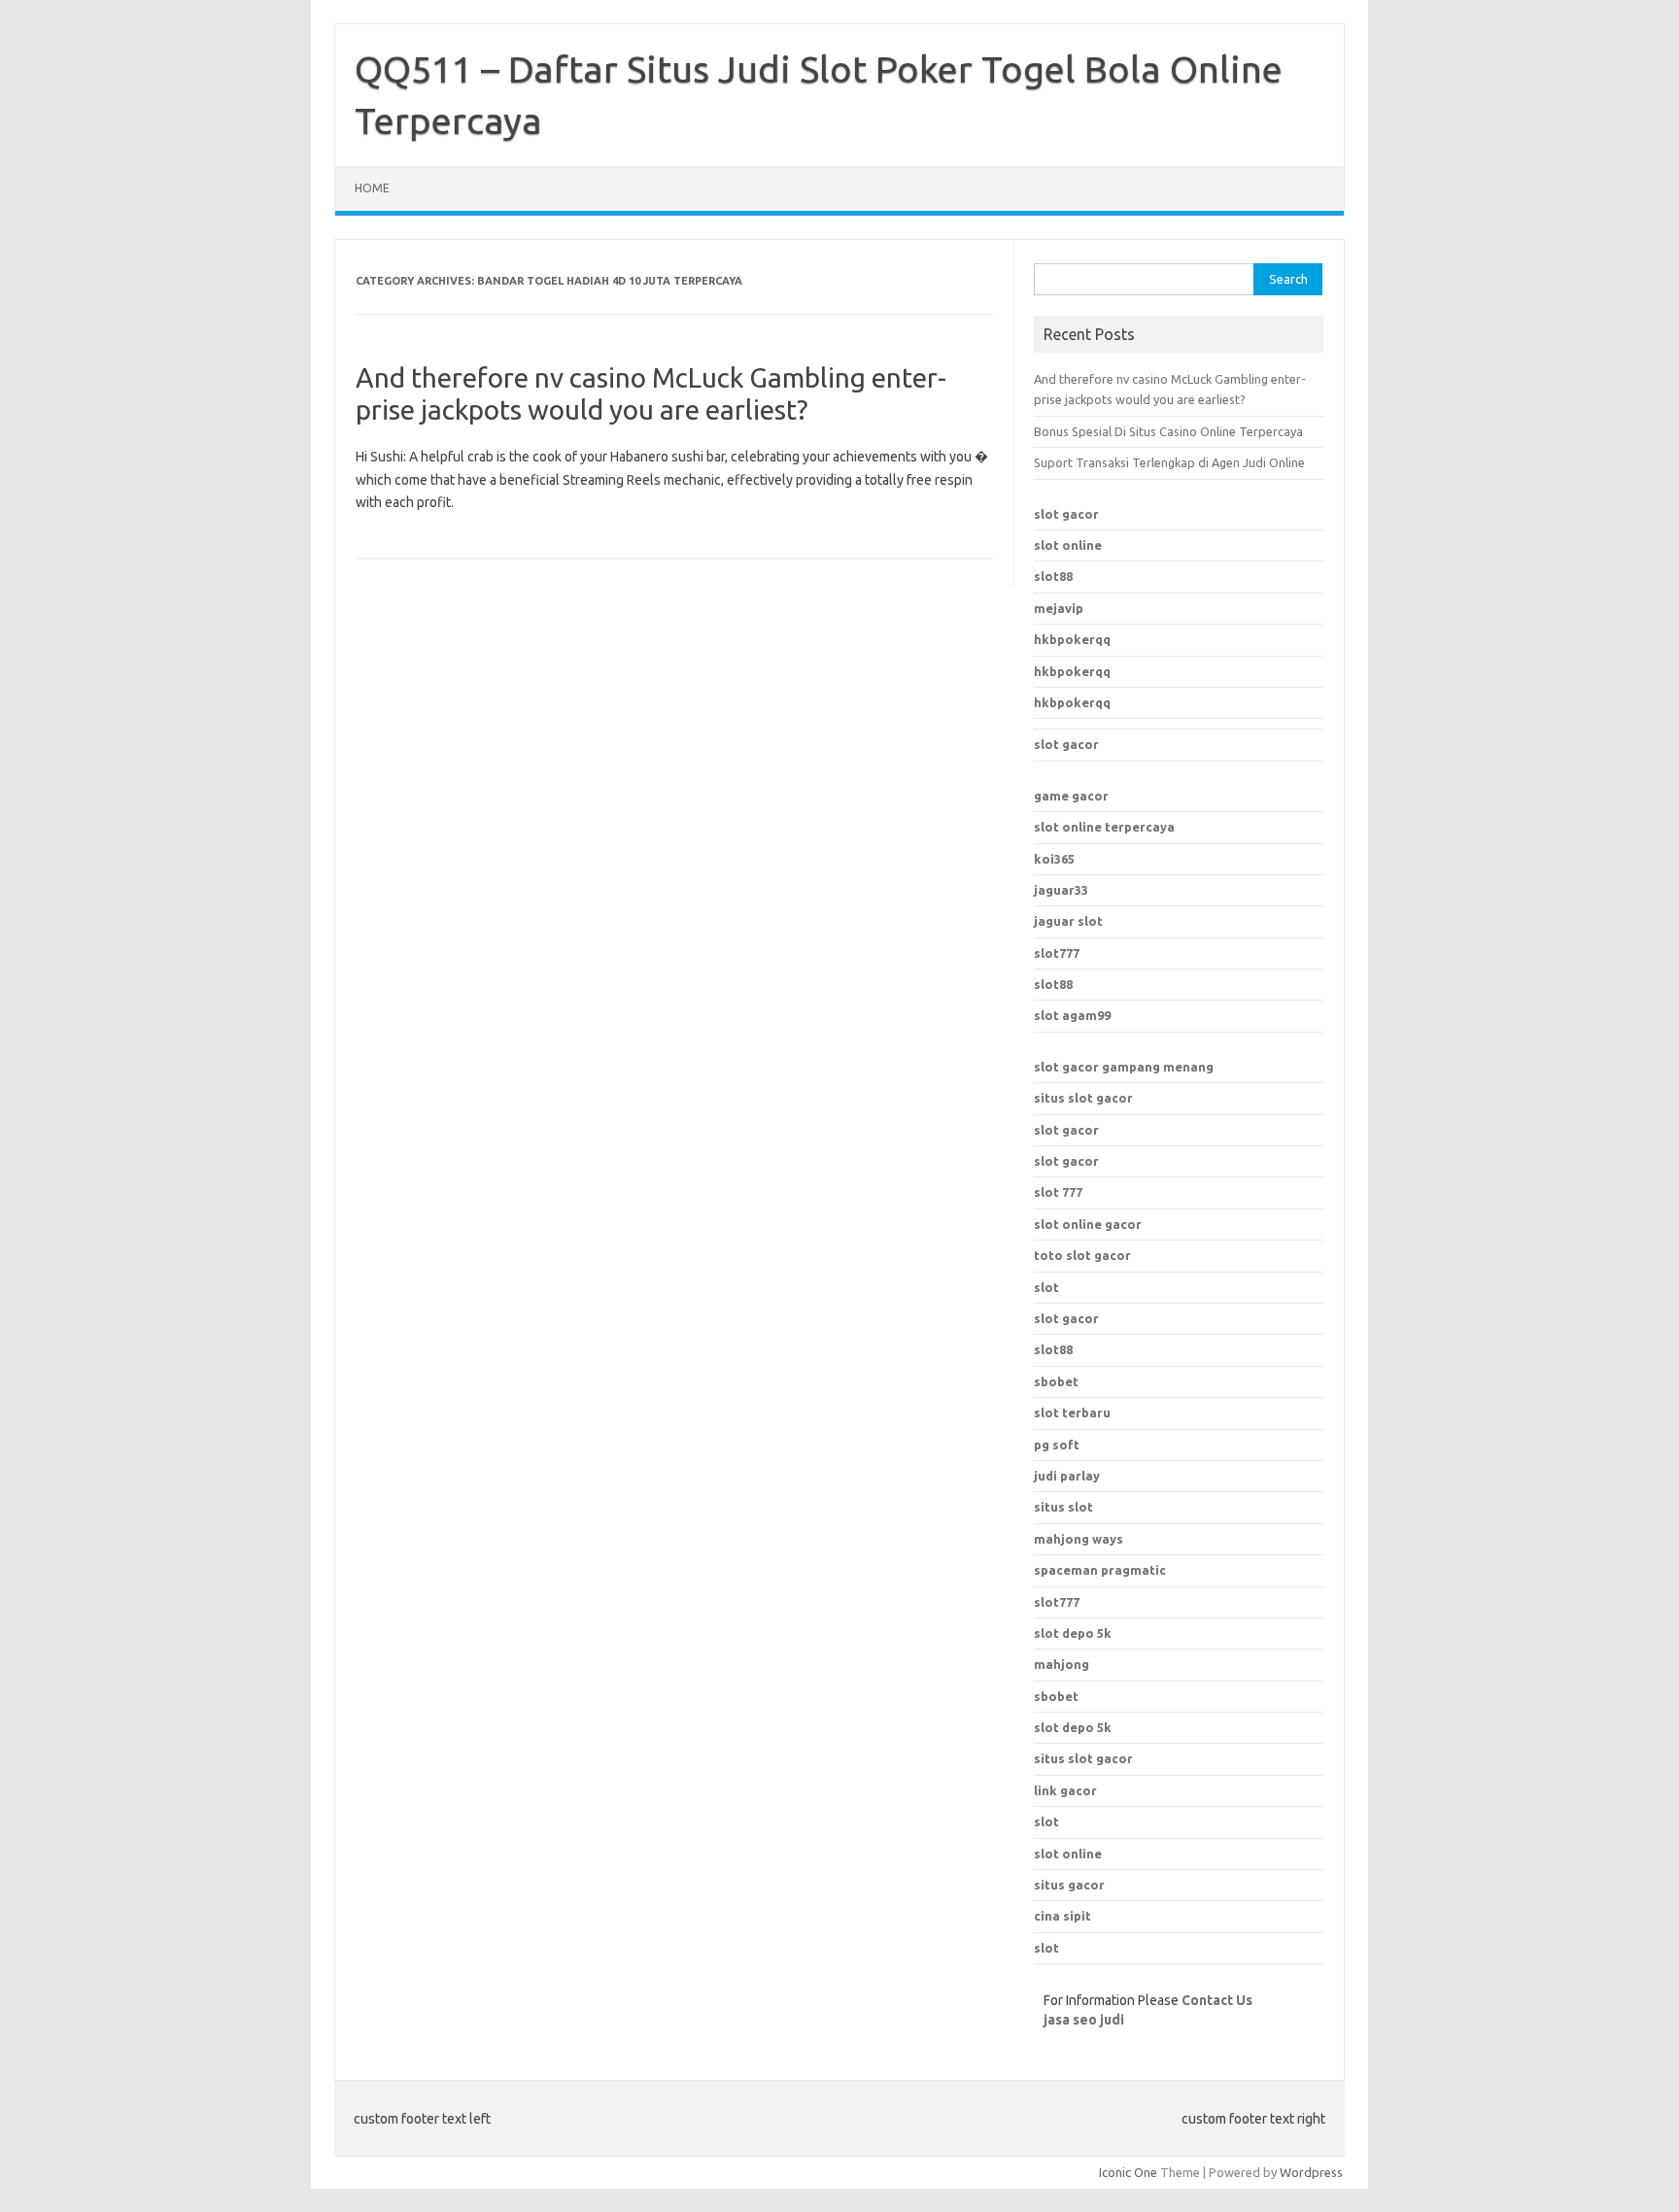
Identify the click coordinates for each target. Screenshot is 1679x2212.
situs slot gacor (1083, 1098)
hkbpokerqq (1072, 639)
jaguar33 (1061, 890)
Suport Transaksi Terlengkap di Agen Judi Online (1169, 462)
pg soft (1057, 1445)
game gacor (1071, 796)
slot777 (1057, 953)
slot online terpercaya (1104, 827)
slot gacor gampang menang (1124, 1067)
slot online (1068, 545)
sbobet (1056, 1696)
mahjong (1062, 1664)
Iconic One (1128, 2172)
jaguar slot (1068, 921)
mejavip (1059, 608)
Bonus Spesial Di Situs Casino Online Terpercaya (1168, 431)
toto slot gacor (1082, 1255)
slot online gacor (1088, 1224)
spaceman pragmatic (1100, 1570)
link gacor (1065, 1790)
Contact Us (1217, 2000)
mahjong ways (1079, 1539)
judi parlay (1067, 1476)
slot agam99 (1072, 1015)
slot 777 (1058, 1192)
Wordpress (1311, 2172)
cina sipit (1062, 1916)
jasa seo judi (1084, 2020)
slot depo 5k (1073, 1633)
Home (372, 188)
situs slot (1063, 1507)
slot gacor (1066, 514)
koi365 (1054, 859)
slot (1046, 1287)
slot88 (1053, 576)
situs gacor (1069, 1885)
